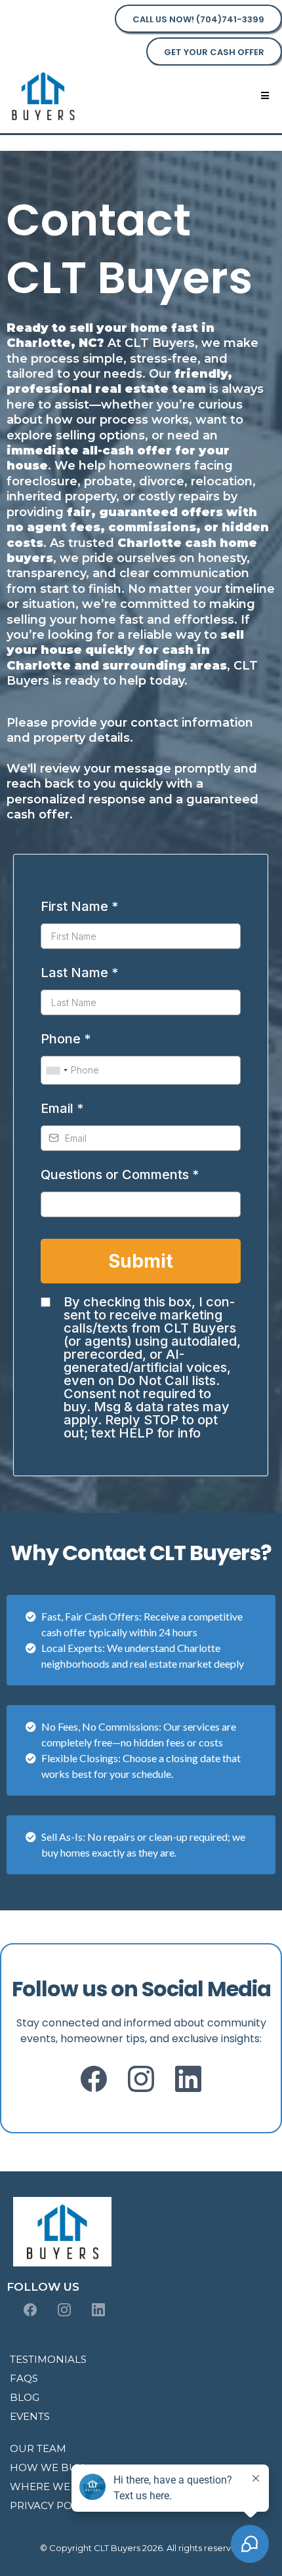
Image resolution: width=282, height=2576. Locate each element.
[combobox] (56, 1070)
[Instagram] (141, 2079)
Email (62, 1108)
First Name (79, 906)
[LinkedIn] (188, 2079)
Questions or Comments (120, 1175)
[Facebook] (94, 2079)
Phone (66, 1039)
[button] (265, 96)
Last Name (79, 973)
